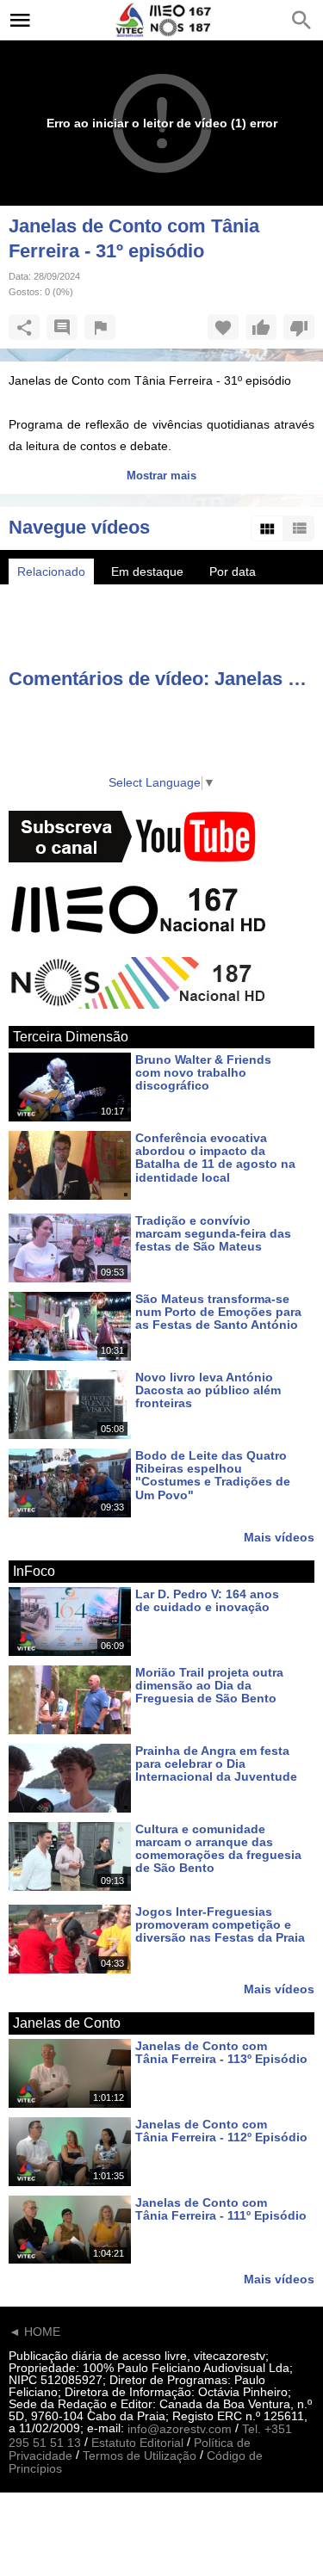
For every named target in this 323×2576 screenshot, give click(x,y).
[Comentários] (62, 327)
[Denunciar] (100, 327)
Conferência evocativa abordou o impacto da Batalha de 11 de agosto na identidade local (215, 1158)
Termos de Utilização (140, 2456)
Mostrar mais (161, 476)
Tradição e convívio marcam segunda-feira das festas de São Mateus (213, 1234)
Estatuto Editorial (137, 2443)
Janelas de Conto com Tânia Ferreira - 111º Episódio (221, 2209)
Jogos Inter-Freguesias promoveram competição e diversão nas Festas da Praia (220, 1925)
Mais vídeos (279, 1537)
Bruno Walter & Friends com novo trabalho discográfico (203, 1073)
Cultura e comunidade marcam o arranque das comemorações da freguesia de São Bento (218, 1849)
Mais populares (145, 597)
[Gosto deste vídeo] (261, 327)
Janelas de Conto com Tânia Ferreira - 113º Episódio (221, 2052)
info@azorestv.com (180, 2430)
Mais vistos (47, 597)
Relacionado (51, 571)
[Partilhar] (24, 327)
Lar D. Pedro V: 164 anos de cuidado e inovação (207, 1600)
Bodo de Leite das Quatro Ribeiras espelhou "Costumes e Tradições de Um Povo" (213, 1475)
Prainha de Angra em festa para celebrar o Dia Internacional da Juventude (216, 1764)
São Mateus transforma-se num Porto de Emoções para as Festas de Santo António (218, 1312)
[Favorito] (223, 327)
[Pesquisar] (301, 20)
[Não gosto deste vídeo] (299, 327)
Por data (233, 571)
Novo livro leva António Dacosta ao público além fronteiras (208, 1390)
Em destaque (147, 571)
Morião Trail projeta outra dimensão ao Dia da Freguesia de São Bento (209, 1686)
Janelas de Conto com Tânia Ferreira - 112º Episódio (221, 2131)
